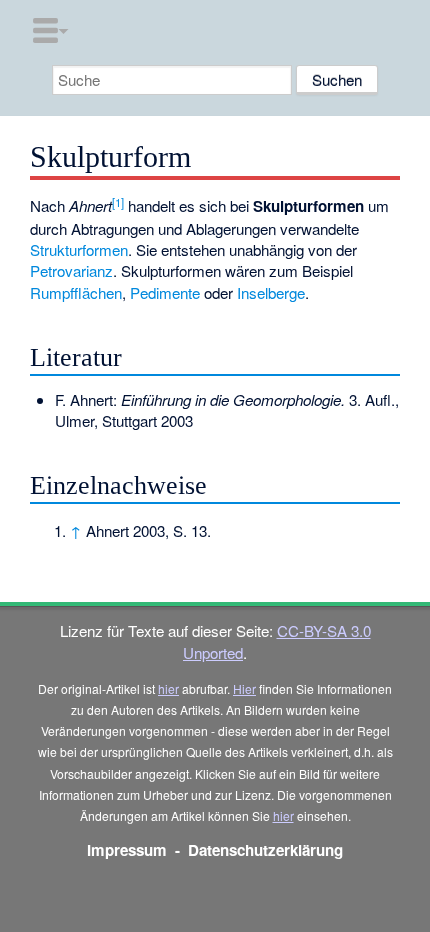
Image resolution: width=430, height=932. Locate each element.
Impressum (127, 850)
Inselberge (271, 292)
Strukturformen (79, 249)
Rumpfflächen (76, 292)
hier (168, 688)
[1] (118, 202)
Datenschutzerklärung (265, 850)
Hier (244, 688)
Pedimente (165, 292)
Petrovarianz (71, 270)
